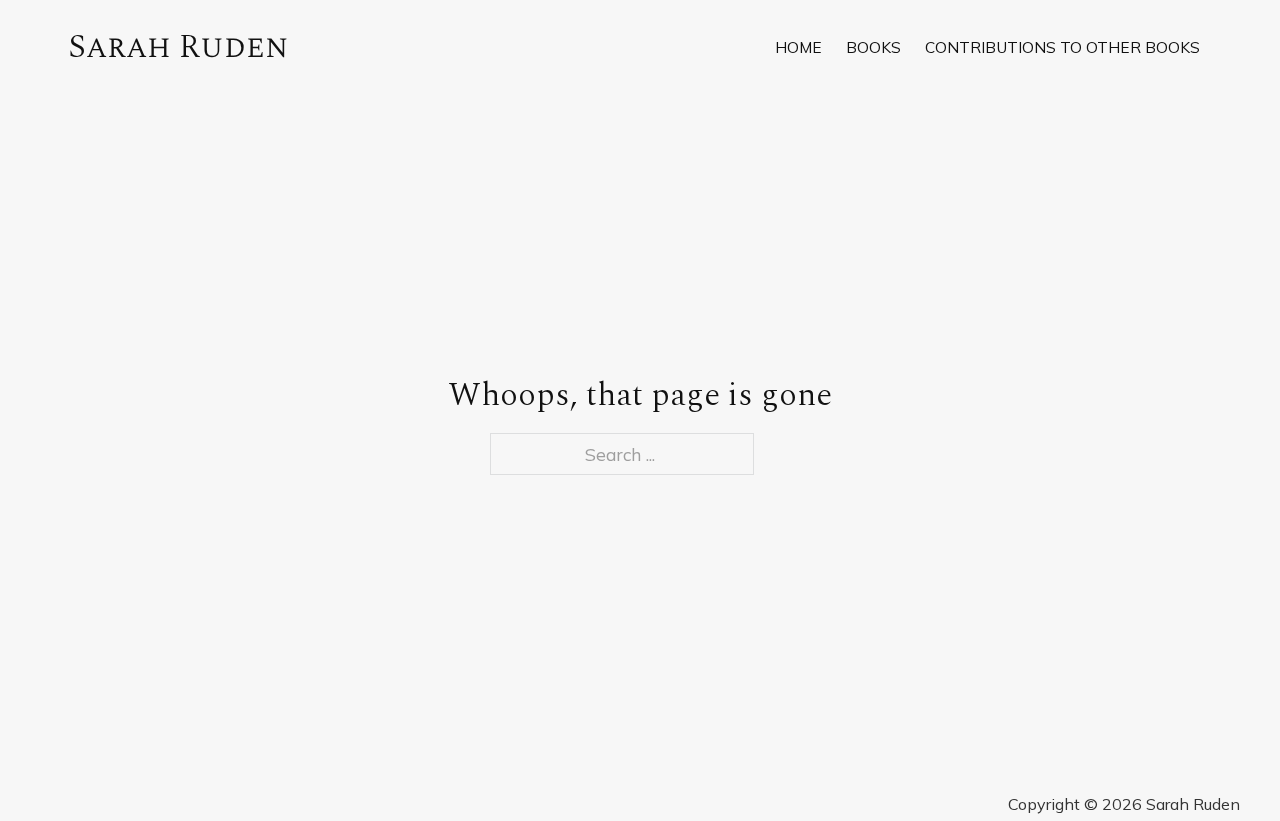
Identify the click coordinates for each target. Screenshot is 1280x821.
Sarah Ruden (178, 47)
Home (798, 47)
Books (873, 47)
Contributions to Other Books (1062, 47)
